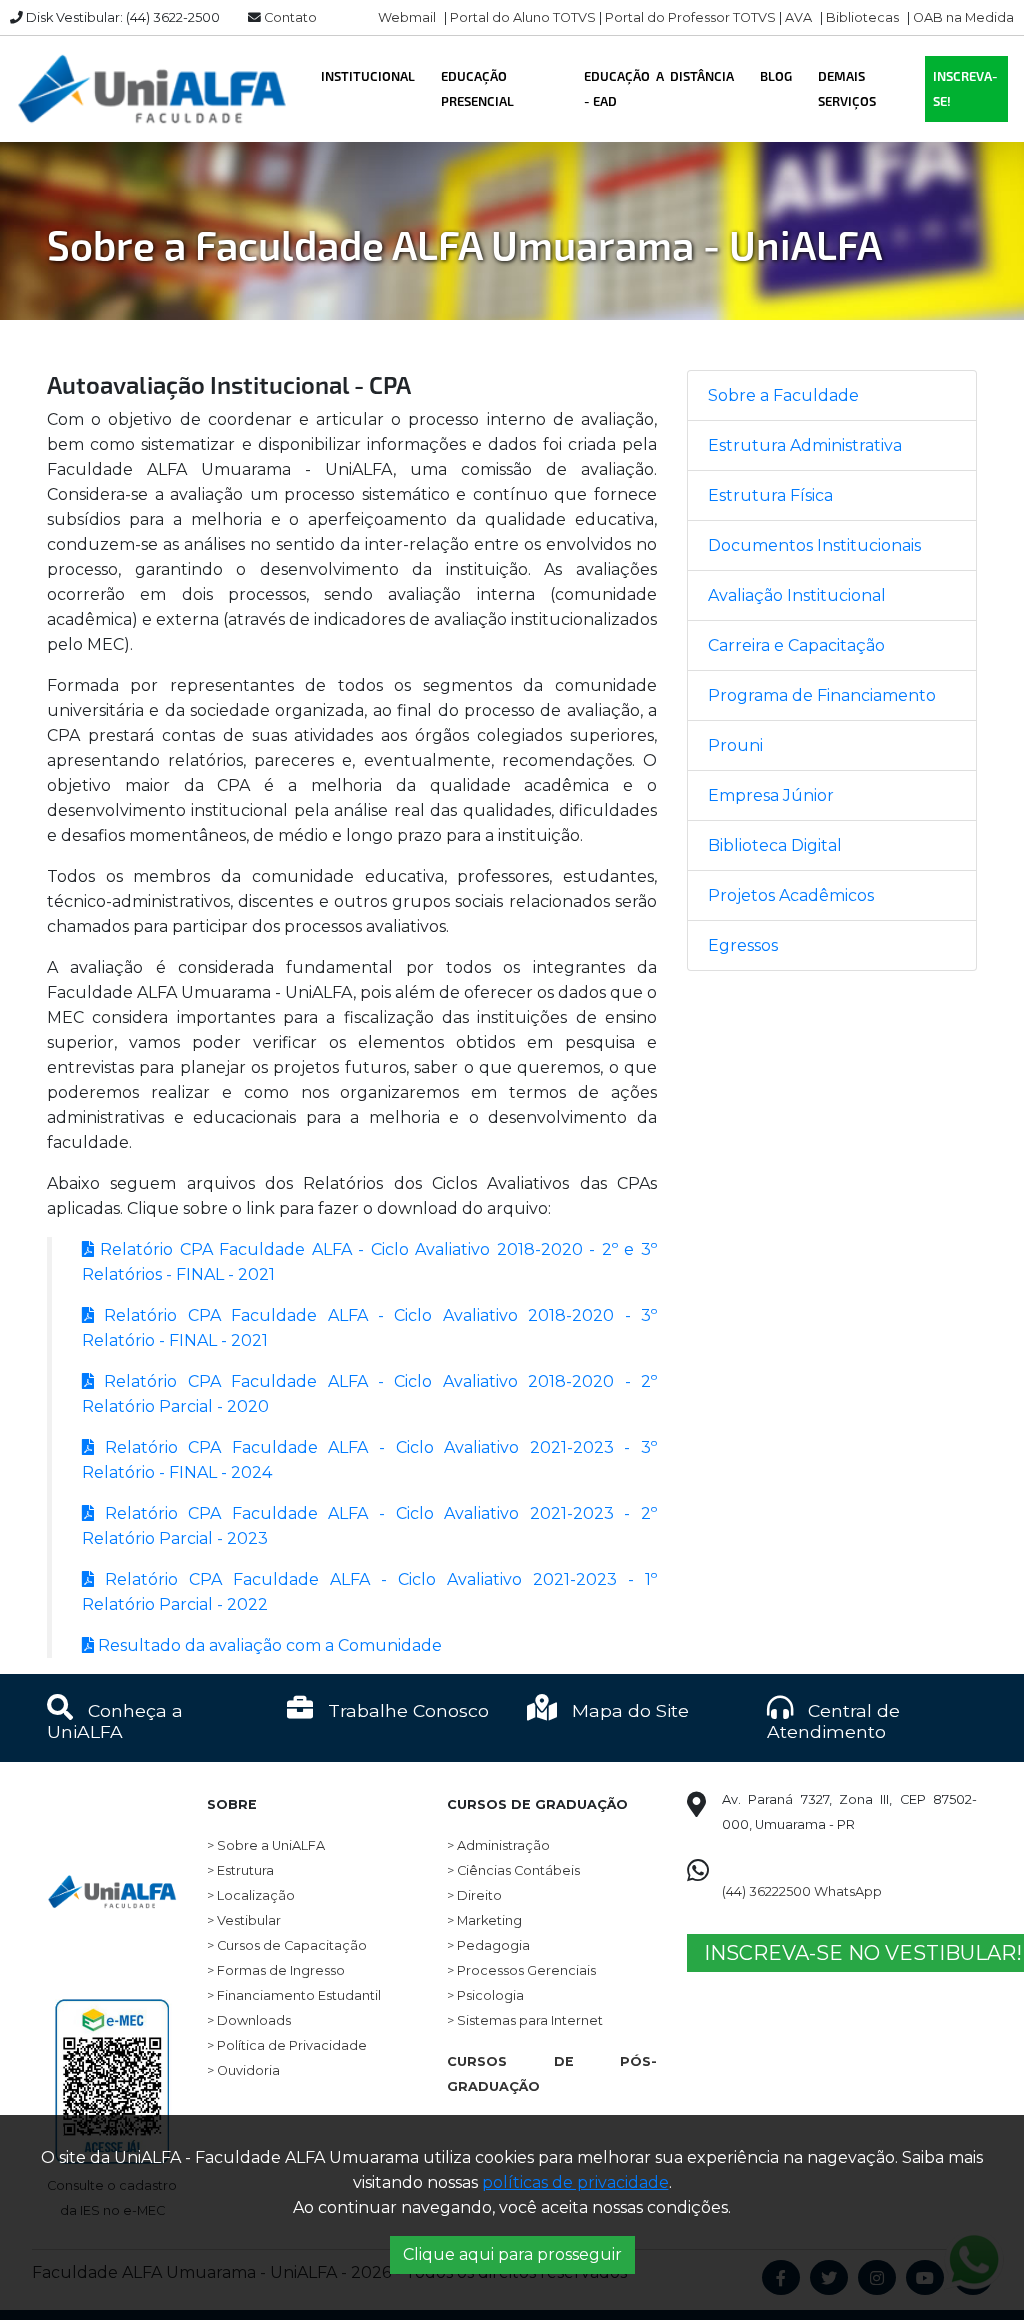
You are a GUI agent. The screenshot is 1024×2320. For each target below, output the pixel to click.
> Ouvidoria (243, 2070)
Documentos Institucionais (814, 545)
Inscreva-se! (965, 88)
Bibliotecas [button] (862, 17)
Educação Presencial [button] (477, 88)
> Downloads (249, 2020)
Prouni (735, 745)
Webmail (407, 17)
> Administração (498, 1845)
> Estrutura (240, 1870)
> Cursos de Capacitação (287, 1945)
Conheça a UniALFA (115, 1721)
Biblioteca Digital (775, 845)
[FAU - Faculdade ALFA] (151, 89)
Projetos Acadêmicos (791, 895)
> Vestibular (244, 1920)
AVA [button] (798, 17)
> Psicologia (485, 1995)
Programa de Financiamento (822, 695)
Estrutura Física (770, 495)
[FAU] (112, 1850)
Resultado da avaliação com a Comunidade (268, 1645)
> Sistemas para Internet (525, 2020)
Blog (776, 76)
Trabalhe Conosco (406, 1710)
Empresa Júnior (771, 795)
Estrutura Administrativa (805, 445)
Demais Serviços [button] (847, 88)
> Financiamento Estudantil (294, 1995)
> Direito (474, 1895)
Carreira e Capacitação (796, 645)
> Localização (251, 1895)
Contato (290, 17)
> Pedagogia (488, 1945)
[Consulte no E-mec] (112, 2040)
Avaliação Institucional (797, 595)
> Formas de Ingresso (276, 1970)
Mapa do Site (628, 1710)
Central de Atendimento (833, 1721)
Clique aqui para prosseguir (512, 2254)
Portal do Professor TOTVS (690, 17)
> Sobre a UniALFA (266, 1845)
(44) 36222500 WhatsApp (802, 1891)
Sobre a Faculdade (783, 395)
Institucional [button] (368, 76)
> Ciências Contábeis (513, 1870)
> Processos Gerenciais (521, 1970)
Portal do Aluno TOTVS (523, 17)
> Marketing (484, 1920)
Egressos (743, 945)
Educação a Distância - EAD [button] (659, 88)
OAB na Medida (963, 17)
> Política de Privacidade (287, 2045)
